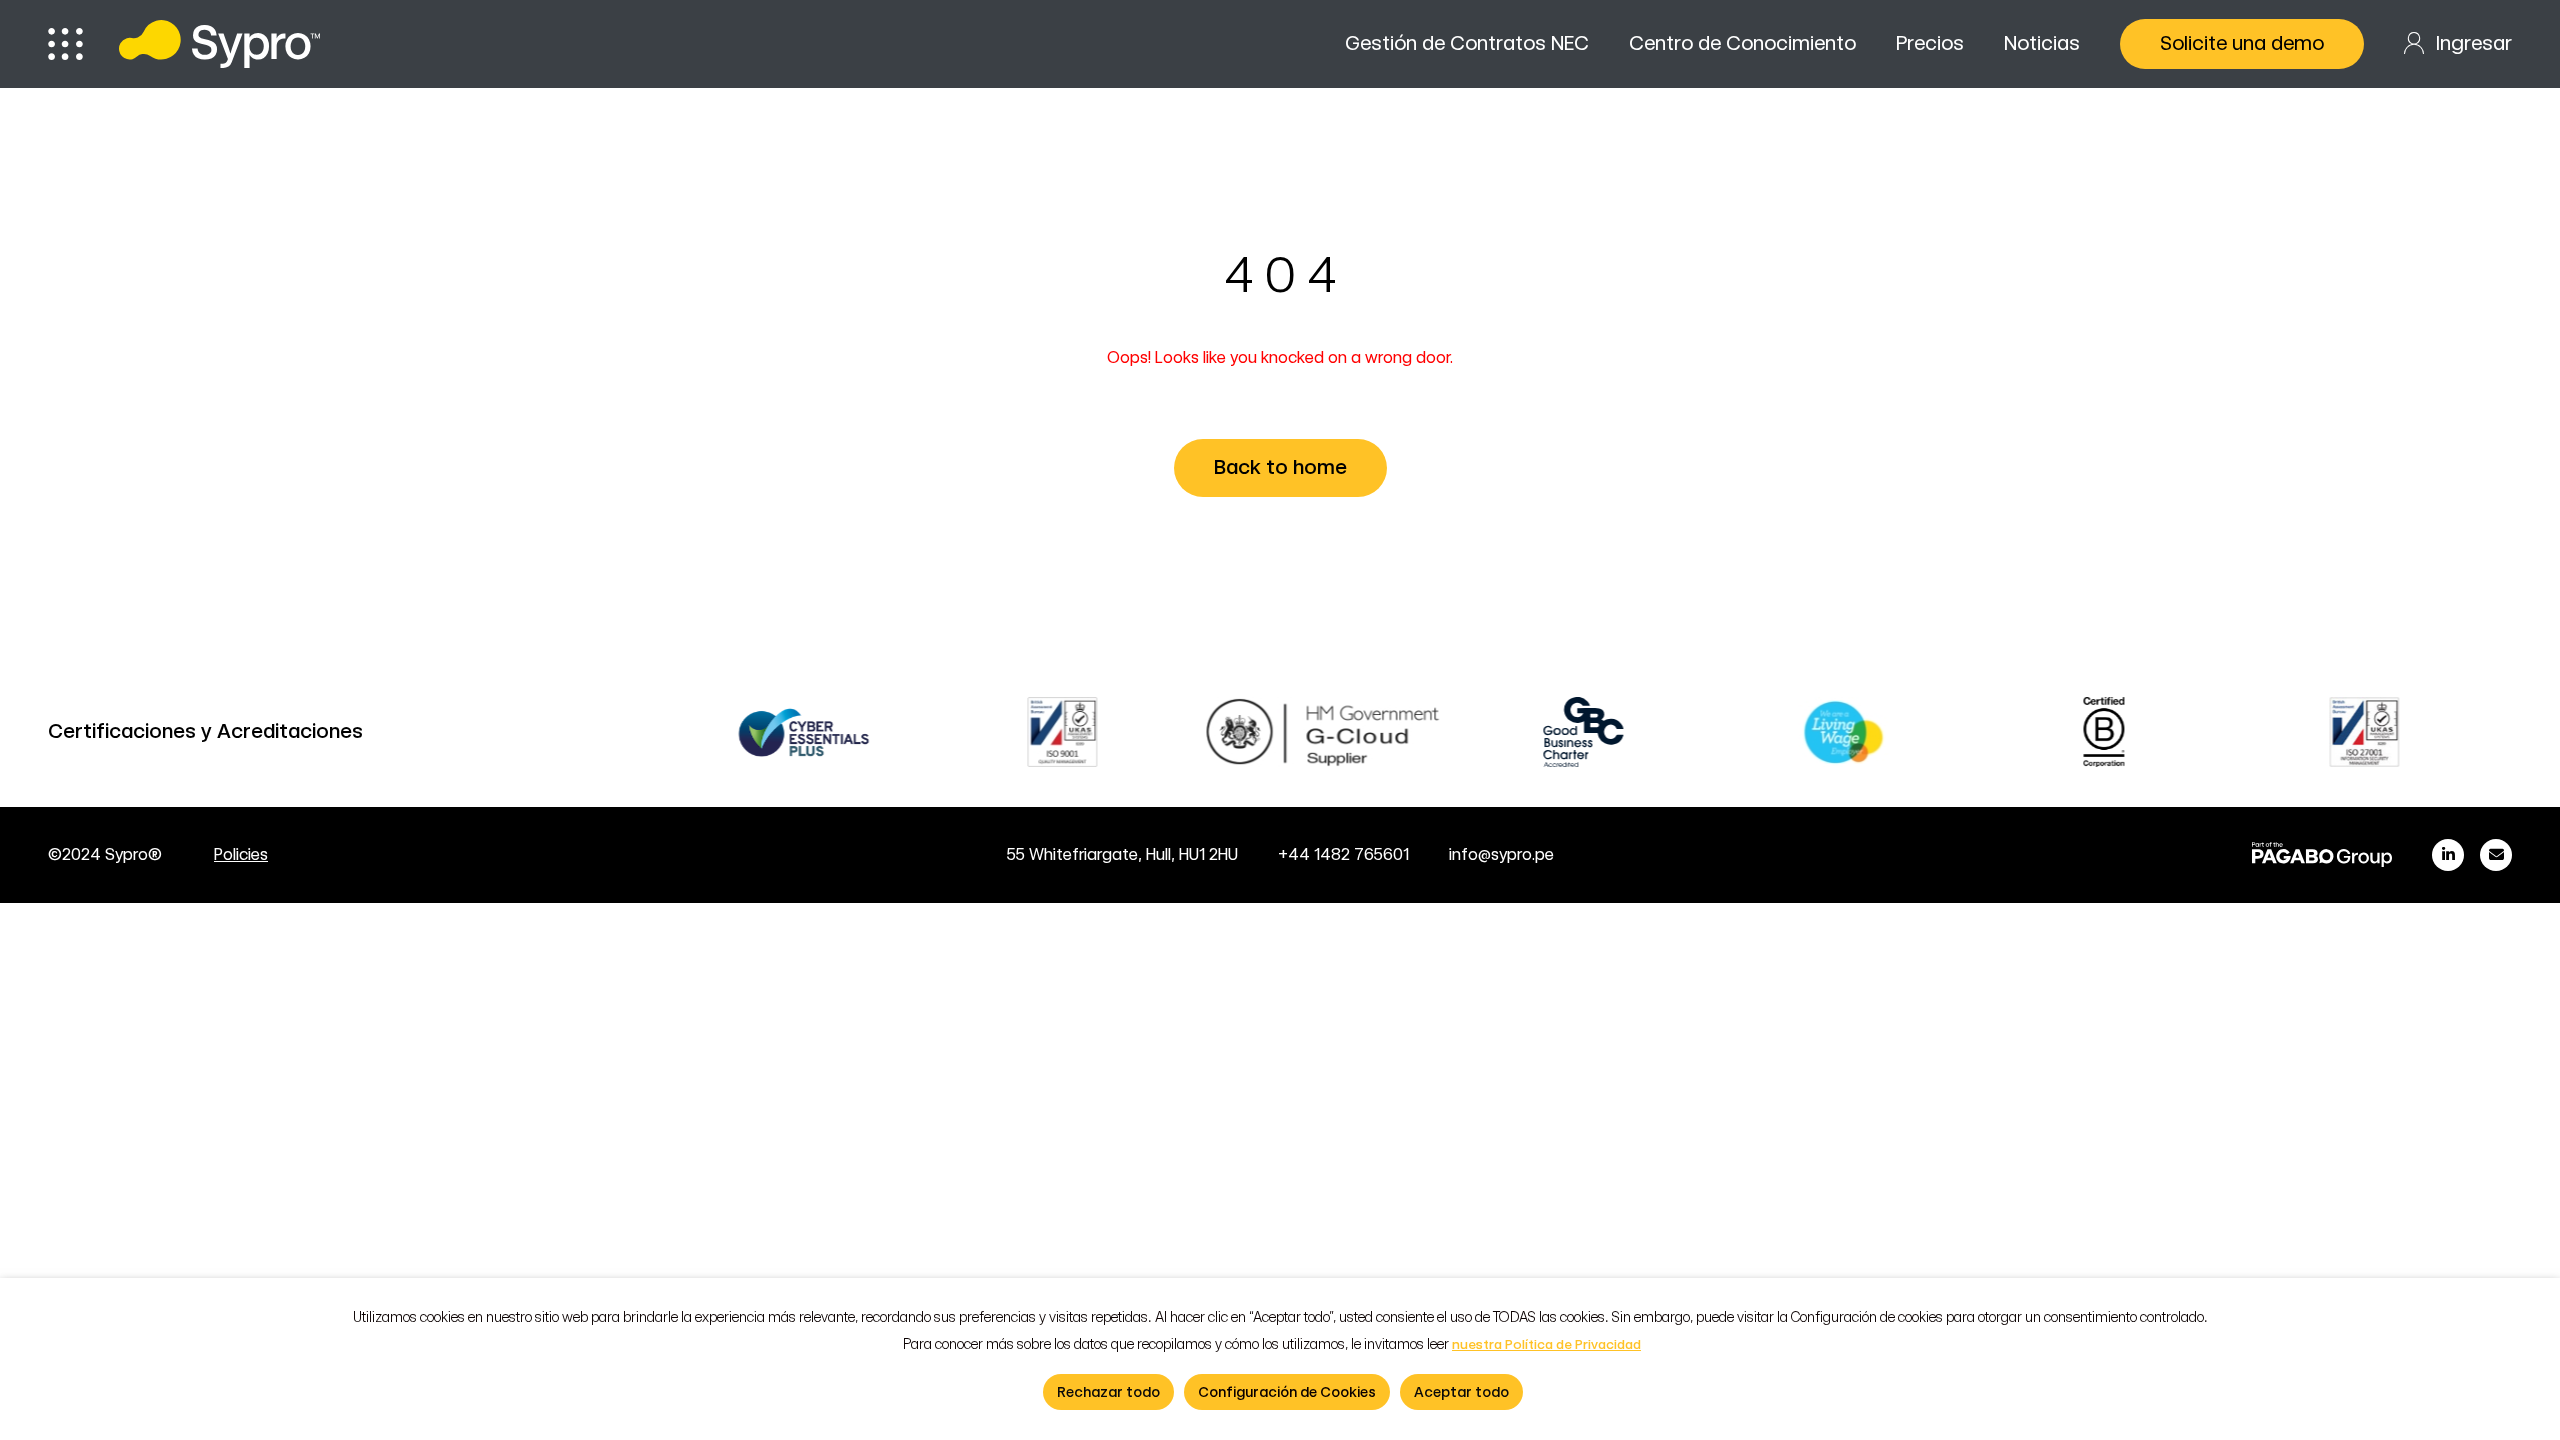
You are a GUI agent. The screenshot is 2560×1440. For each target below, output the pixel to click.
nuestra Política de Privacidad (1546, 1344)
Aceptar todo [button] (1461, 1392)
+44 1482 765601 (1343, 854)
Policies (241, 854)
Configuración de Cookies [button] (1287, 1392)
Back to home (1280, 467)
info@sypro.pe (1501, 854)
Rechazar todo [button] (1108, 1392)
